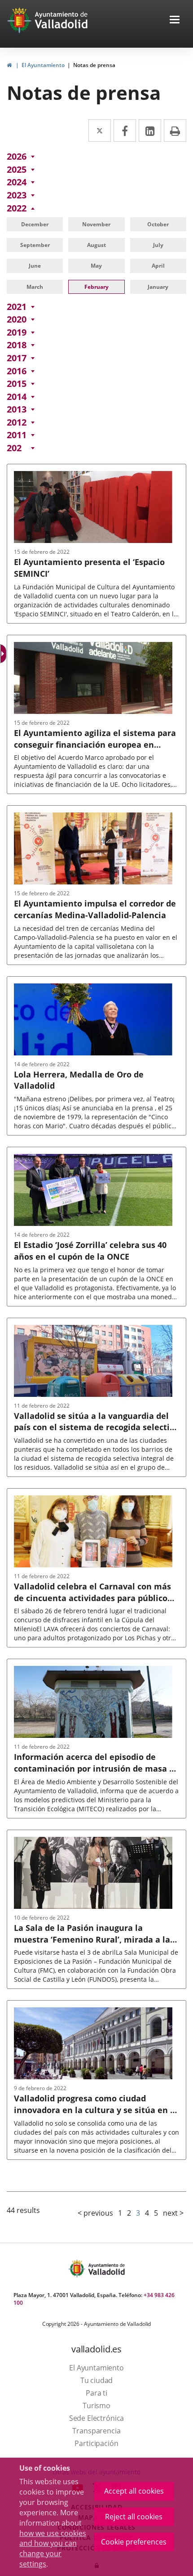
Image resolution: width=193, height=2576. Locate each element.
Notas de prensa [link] (94, 65)
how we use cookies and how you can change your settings (53, 2549)
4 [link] (147, 2213)
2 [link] (129, 2213)
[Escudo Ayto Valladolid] (78, 2269)
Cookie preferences (134, 2542)
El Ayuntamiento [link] (43, 65)
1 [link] (120, 2213)
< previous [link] (95, 2213)
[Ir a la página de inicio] (20, 20)
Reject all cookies (134, 2517)
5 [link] (156, 2213)
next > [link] (173, 2213)
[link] (9, 65)
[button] (175, 20)
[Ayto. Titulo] (106, 2269)
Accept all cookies (134, 2491)
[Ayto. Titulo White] (61, 20)
